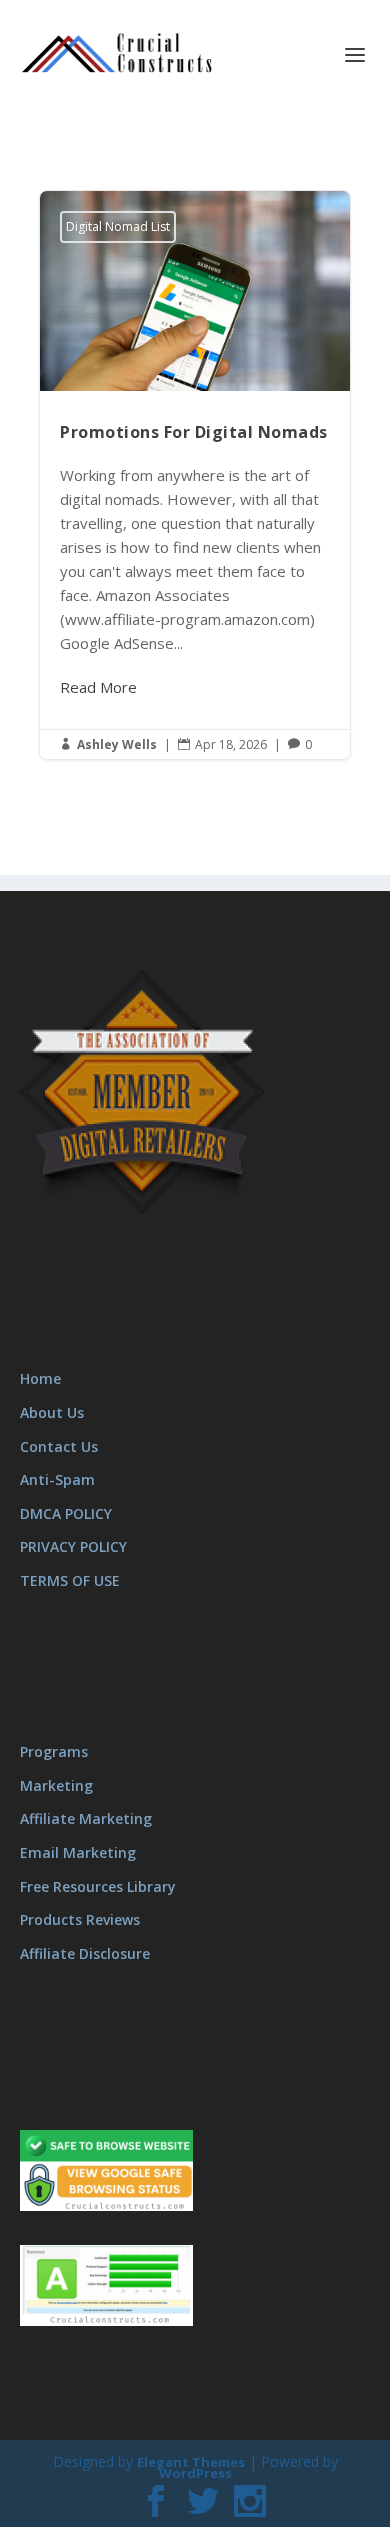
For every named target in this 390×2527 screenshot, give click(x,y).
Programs (54, 1751)
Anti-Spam (57, 1479)
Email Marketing (78, 1852)
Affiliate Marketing (86, 1818)
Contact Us (59, 1446)
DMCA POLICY (66, 1513)
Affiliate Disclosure (85, 1953)
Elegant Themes (191, 2462)
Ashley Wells (117, 744)
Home (40, 1378)
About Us (52, 1412)
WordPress (195, 2473)
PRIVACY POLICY (73, 1546)
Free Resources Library (98, 1886)
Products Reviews (80, 1919)
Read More (98, 687)
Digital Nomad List (118, 226)
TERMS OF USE (70, 1580)
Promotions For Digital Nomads (195, 475)
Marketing (56, 1785)
